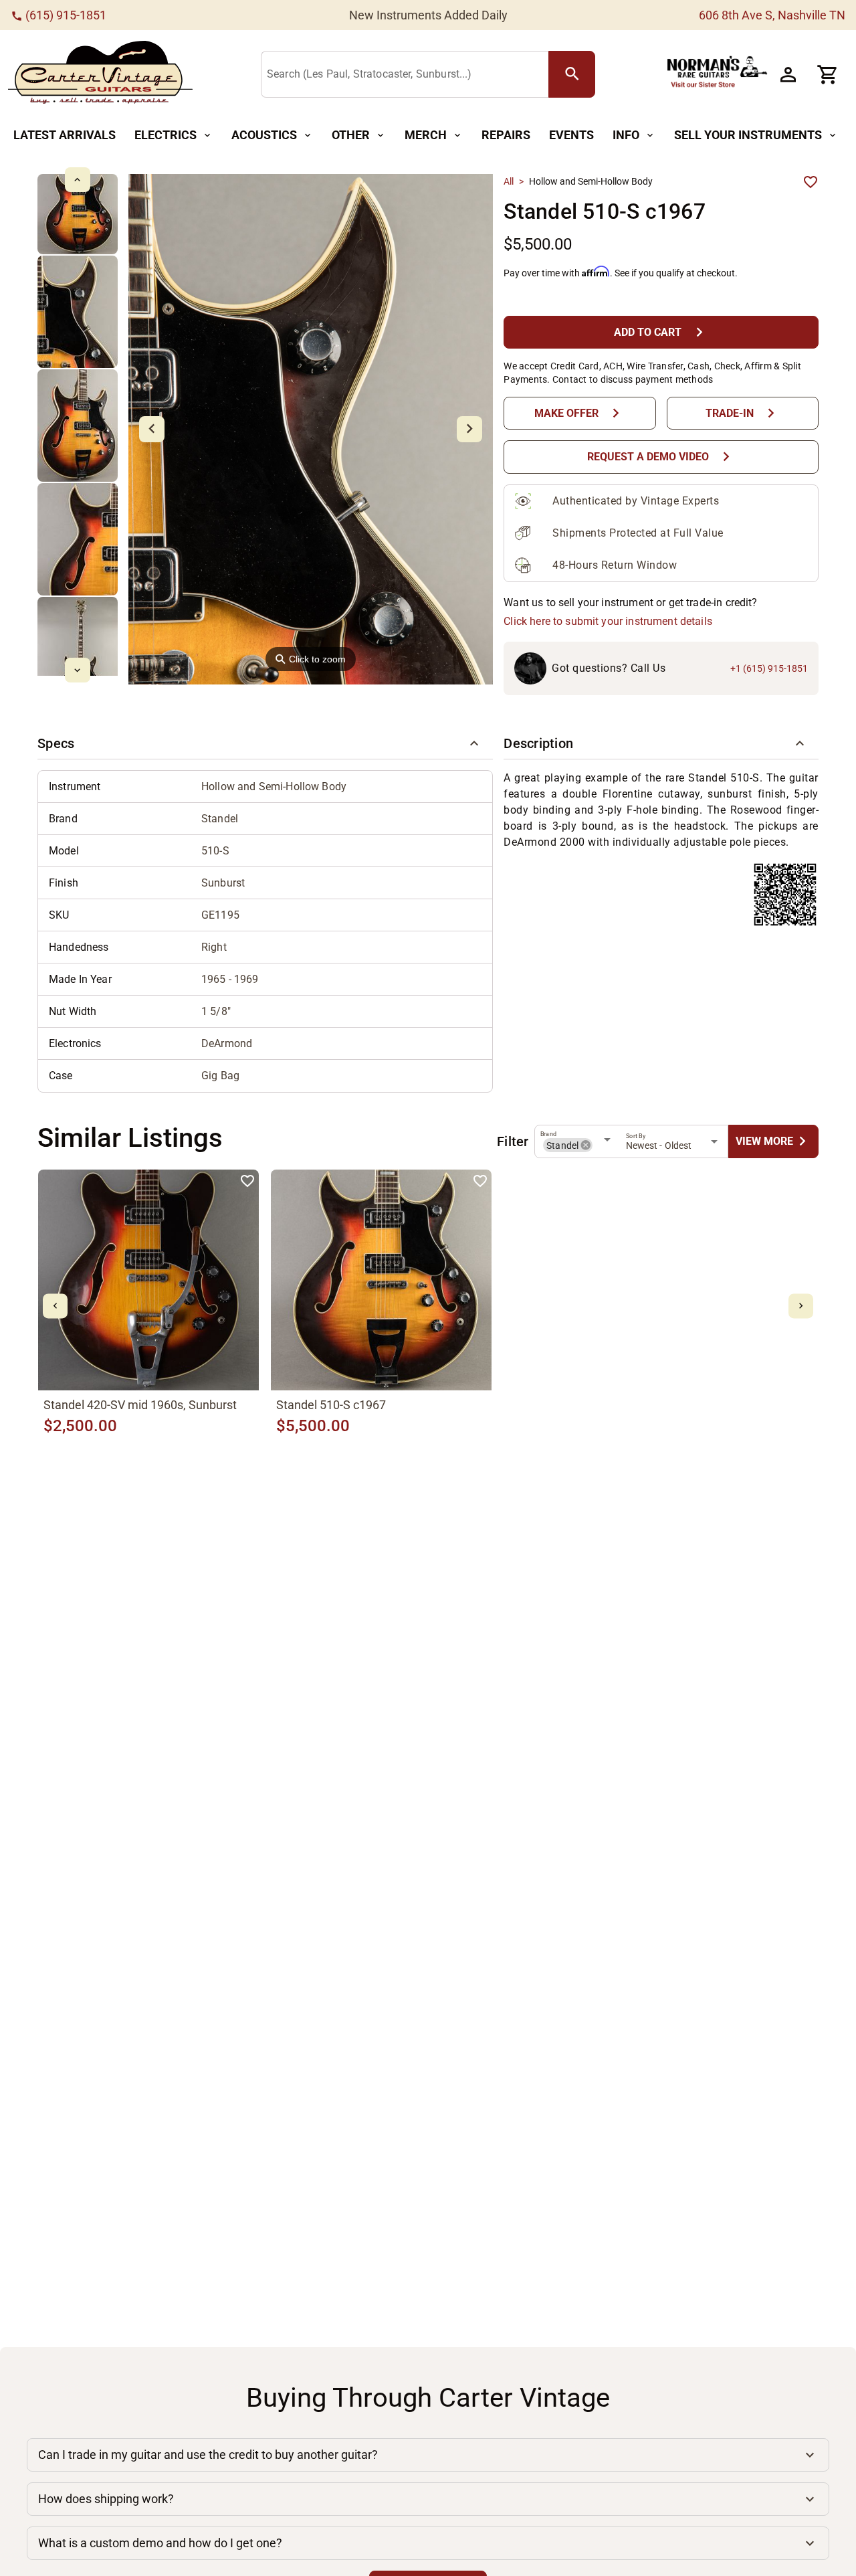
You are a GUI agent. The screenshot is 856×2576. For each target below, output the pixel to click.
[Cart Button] (828, 74)
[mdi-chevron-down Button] (77, 670)
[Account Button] (788, 74)
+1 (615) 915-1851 (769, 668)
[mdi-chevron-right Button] (801, 1306)
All (509, 181)
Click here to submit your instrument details (608, 621)
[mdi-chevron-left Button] (55, 1306)
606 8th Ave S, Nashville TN (772, 15)
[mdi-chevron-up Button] (77, 180)
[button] (265, 743)
